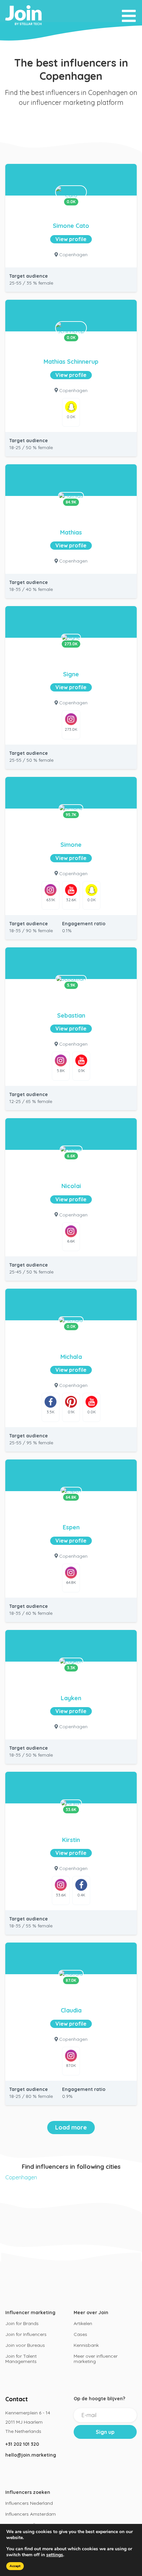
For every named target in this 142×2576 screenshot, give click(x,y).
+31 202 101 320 (22, 2444)
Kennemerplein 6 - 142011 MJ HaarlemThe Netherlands (28, 2422)
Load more (71, 2127)
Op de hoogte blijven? (99, 2399)
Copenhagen (21, 2177)
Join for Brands (22, 2323)
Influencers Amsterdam (31, 2514)
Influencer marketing (30, 2313)
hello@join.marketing (31, 2455)
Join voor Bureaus (25, 2345)
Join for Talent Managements (21, 2359)
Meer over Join (91, 2313)
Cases (80, 2334)
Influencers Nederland (29, 2503)
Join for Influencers (26, 2334)
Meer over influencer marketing (96, 2359)
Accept (15, 2566)
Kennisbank (86, 2345)
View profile (71, 239)
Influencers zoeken (28, 2492)
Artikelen (83, 2323)
